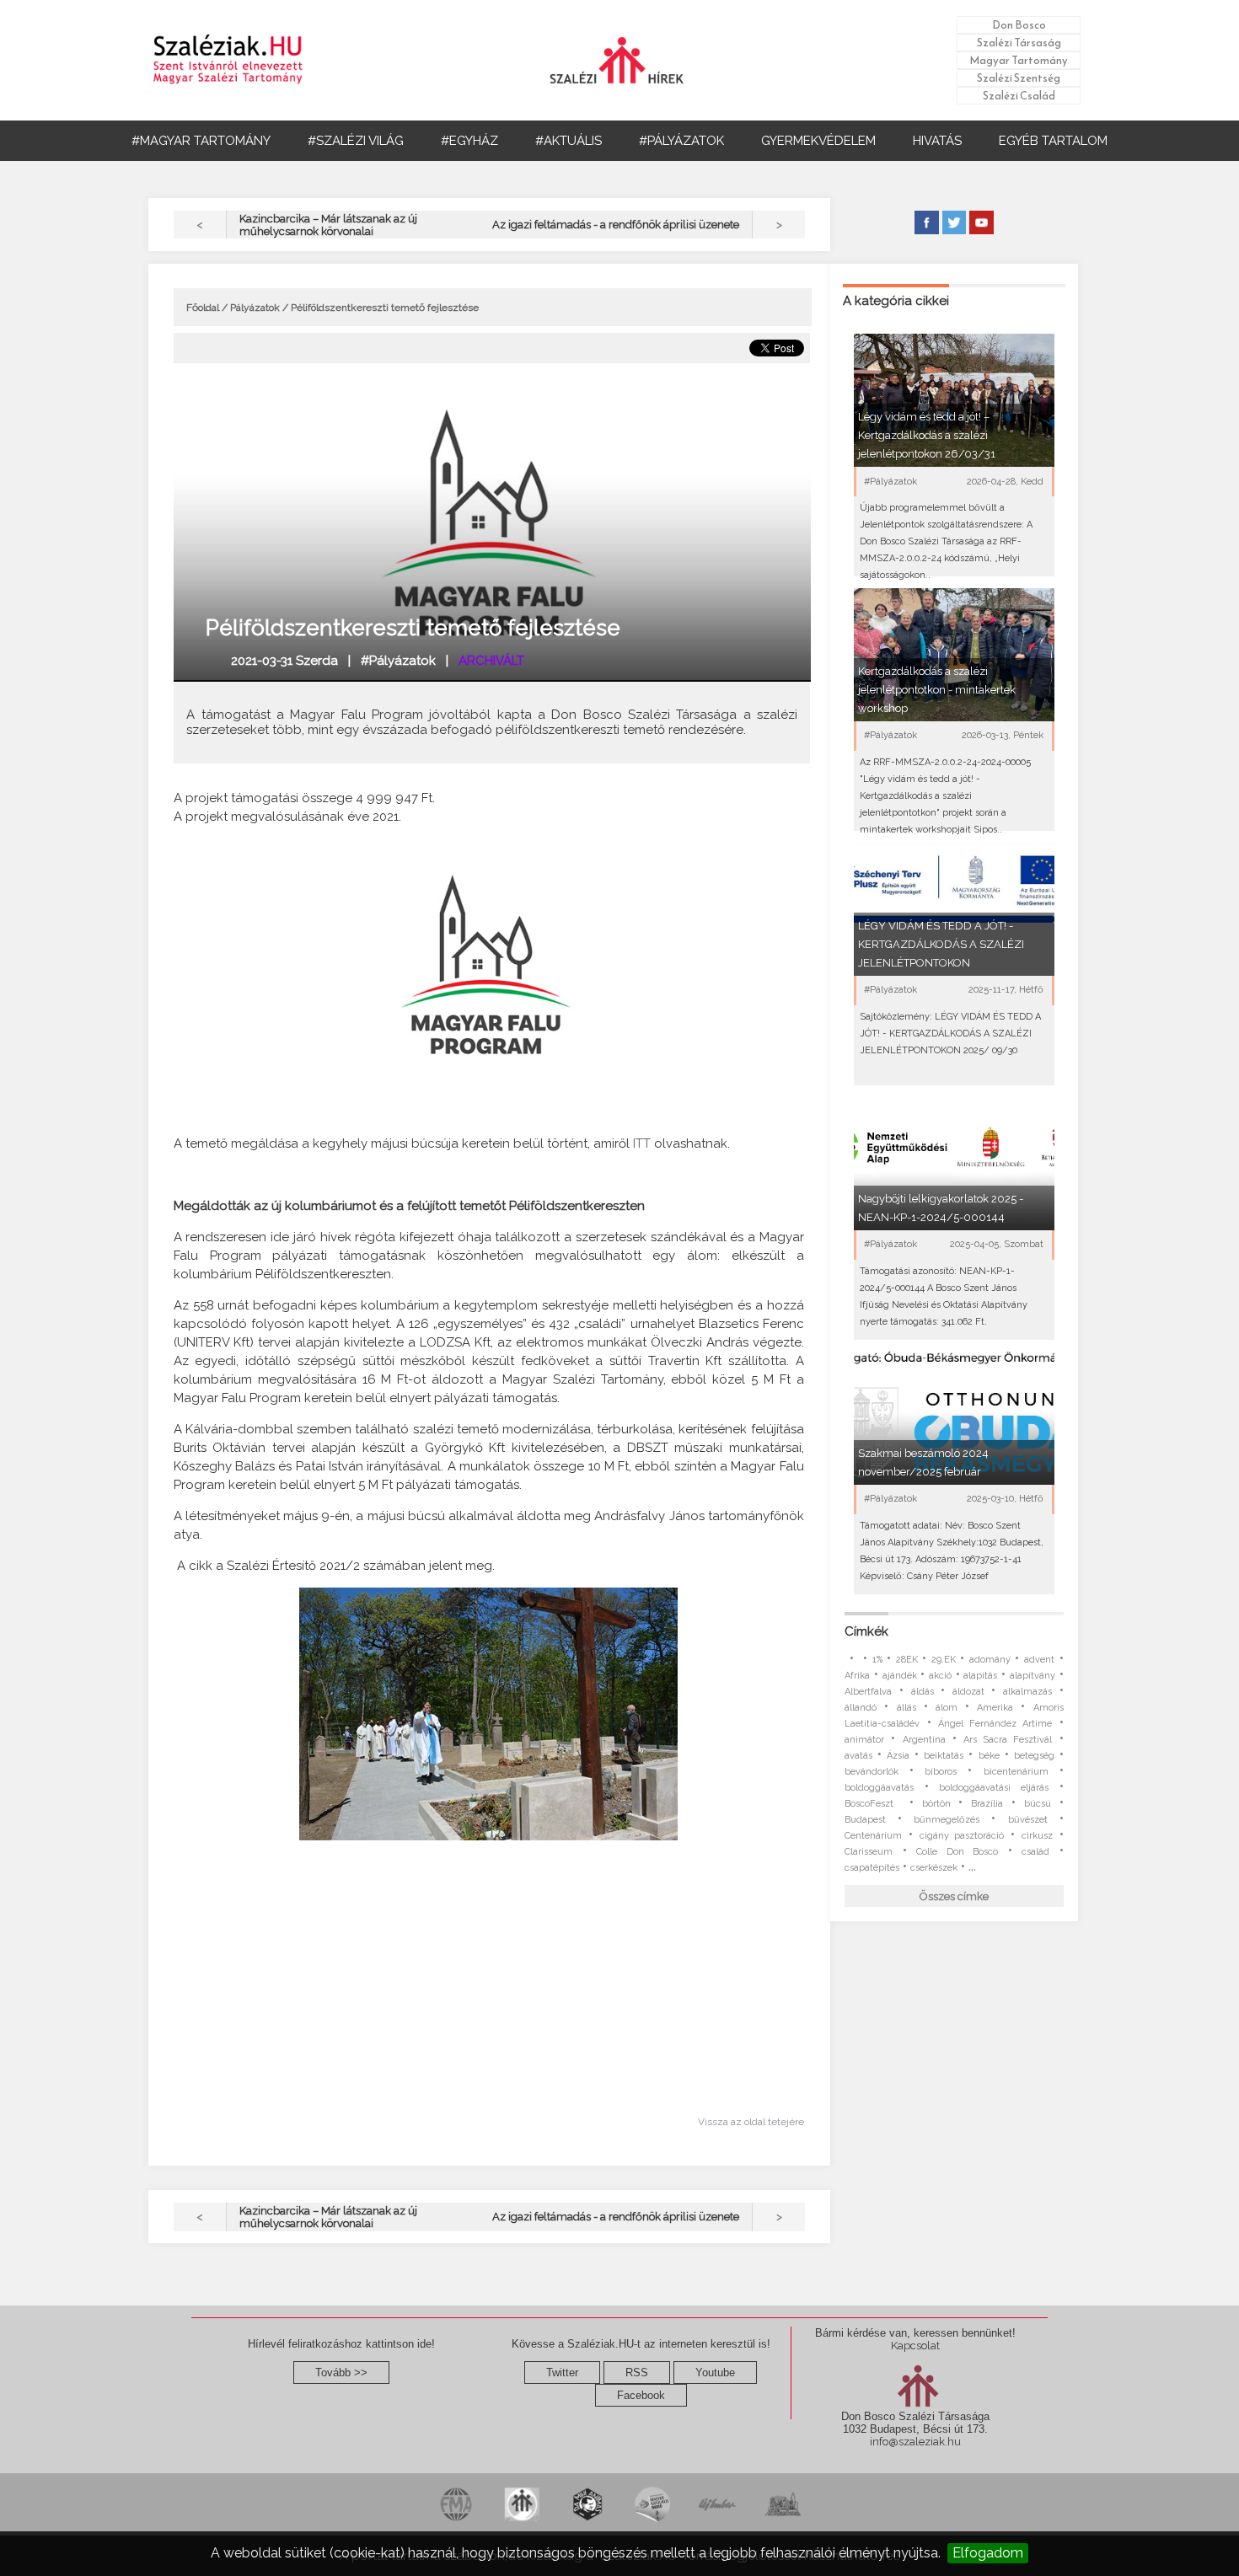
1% (877, 1660)
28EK (907, 1660)
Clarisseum (869, 1852)
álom (947, 1708)
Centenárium (873, 1836)
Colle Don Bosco (957, 1852)
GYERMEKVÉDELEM (818, 141)
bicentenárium (1016, 1772)
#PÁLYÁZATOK (681, 141)
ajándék (900, 1676)
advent (1039, 1660)
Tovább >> (341, 2372)
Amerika (995, 1708)
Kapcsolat (915, 2346)
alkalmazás (1027, 1692)
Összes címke (954, 1896)
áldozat (968, 1692)
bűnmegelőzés (947, 1820)
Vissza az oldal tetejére (751, 2122)
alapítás (980, 1676)
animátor (864, 1740)
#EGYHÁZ (469, 141)
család (1035, 1852)
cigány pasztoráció (962, 1836)
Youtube (715, 2372)
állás (906, 1708)
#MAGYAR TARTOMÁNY (201, 141)
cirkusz (1037, 1836)
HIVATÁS (937, 141)
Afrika (857, 1676)
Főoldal (203, 308)
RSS (637, 2372)
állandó (861, 1708)
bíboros (941, 1772)
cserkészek (934, 1868)
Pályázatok (255, 308)
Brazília (987, 1804)
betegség (1034, 1756)
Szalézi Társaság (1019, 43)
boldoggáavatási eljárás (994, 1788)
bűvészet (1028, 1820)
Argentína (924, 1740)
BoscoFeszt (873, 1804)
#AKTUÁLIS (569, 141)
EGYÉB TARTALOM (1053, 141)
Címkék (866, 1631)
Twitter (562, 2372)
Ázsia (898, 1756)
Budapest (865, 1820)
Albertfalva (868, 1692)
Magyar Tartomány (1019, 60)
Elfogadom (988, 2553)
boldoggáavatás (879, 1788)
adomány (990, 1660)
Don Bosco (1019, 25)
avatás (858, 1756)
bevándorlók (872, 1772)
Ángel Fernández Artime (995, 1724)
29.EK (944, 1660)
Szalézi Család (1019, 96)
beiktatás (944, 1756)
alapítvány (1032, 1676)
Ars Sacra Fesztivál (1008, 1740)
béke (989, 1756)
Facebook (641, 2395)
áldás (923, 1692)
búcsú (1038, 1804)
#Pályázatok (398, 661)
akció (940, 1676)
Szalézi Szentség (1019, 78)
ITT (642, 1143)
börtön (936, 1804)
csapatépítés (872, 1868)
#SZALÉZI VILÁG (356, 141)
